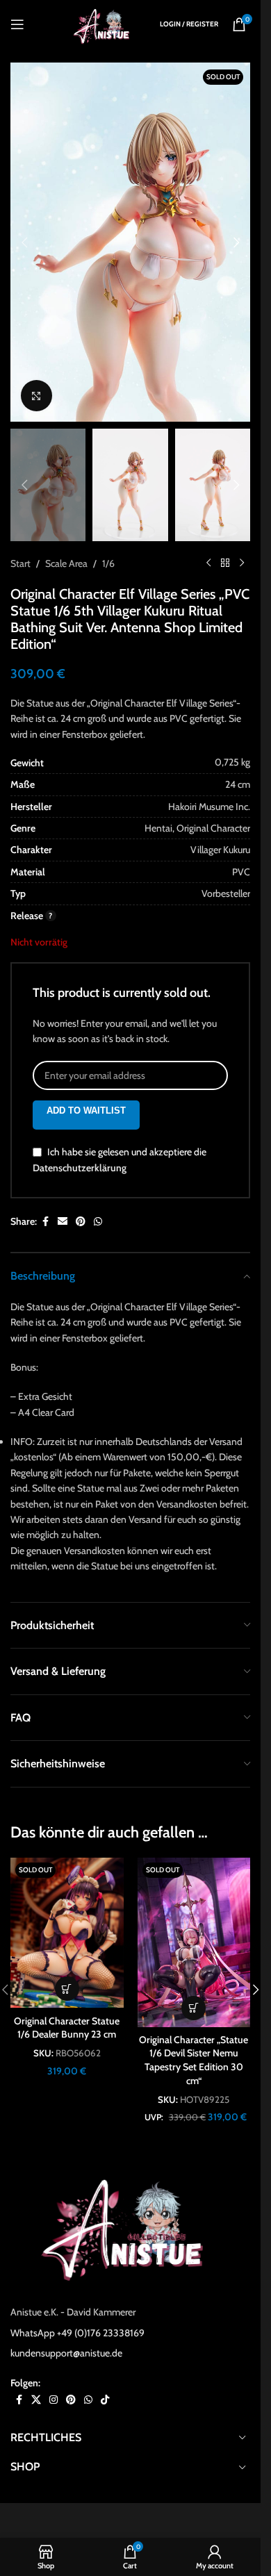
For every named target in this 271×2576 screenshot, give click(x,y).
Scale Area (66, 563)
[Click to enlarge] (36, 396)
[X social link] (36, 2400)
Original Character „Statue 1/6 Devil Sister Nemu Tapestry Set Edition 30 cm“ (194, 2060)
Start (20, 563)
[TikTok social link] (105, 2400)
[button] (24, 242)
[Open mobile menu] (17, 24)
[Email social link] (63, 1222)
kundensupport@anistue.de (66, 2353)
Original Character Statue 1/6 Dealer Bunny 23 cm (67, 2028)
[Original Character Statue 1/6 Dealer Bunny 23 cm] (67, 1933)
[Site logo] (104, 23)
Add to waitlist (86, 1111)
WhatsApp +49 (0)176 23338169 (77, 2333)
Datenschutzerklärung (80, 1169)
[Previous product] (208, 563)
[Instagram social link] (54, 2400)
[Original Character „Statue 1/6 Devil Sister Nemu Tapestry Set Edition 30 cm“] (194, 1942)
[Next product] (242, 563)
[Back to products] (225, 563)
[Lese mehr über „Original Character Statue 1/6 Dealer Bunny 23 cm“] (67, 1989)
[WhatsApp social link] (98, 1222)
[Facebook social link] (45, 1222)
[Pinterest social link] (81, 1222)
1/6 (108, 563)
